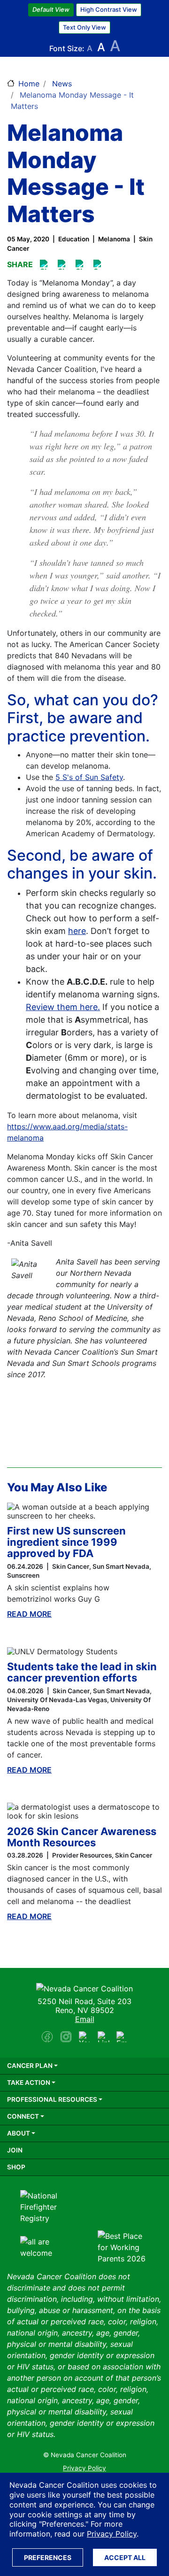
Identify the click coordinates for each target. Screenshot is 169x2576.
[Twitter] (81, 265)
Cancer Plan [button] (30, 2066)
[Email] (99, 265)
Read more (29, 1614)
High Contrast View (109, 9)
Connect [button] (23, 2116)
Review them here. (63, 1007)
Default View (51, 9)
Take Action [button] (29, 2082)
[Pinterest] (63, 265)
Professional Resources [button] (52, 2099)
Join (15, 2150)
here (77, 931)
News (62, 84)
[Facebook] (45, 265)
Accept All (125, 2557)
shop (16, 2167)
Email (85, 2019)
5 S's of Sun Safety (89, 777)
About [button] (19, 2133)
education (74, 239)
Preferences (48, 2557)
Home (29, 84)
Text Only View (84, 27)
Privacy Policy (112, 2534)
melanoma (114, 239)
